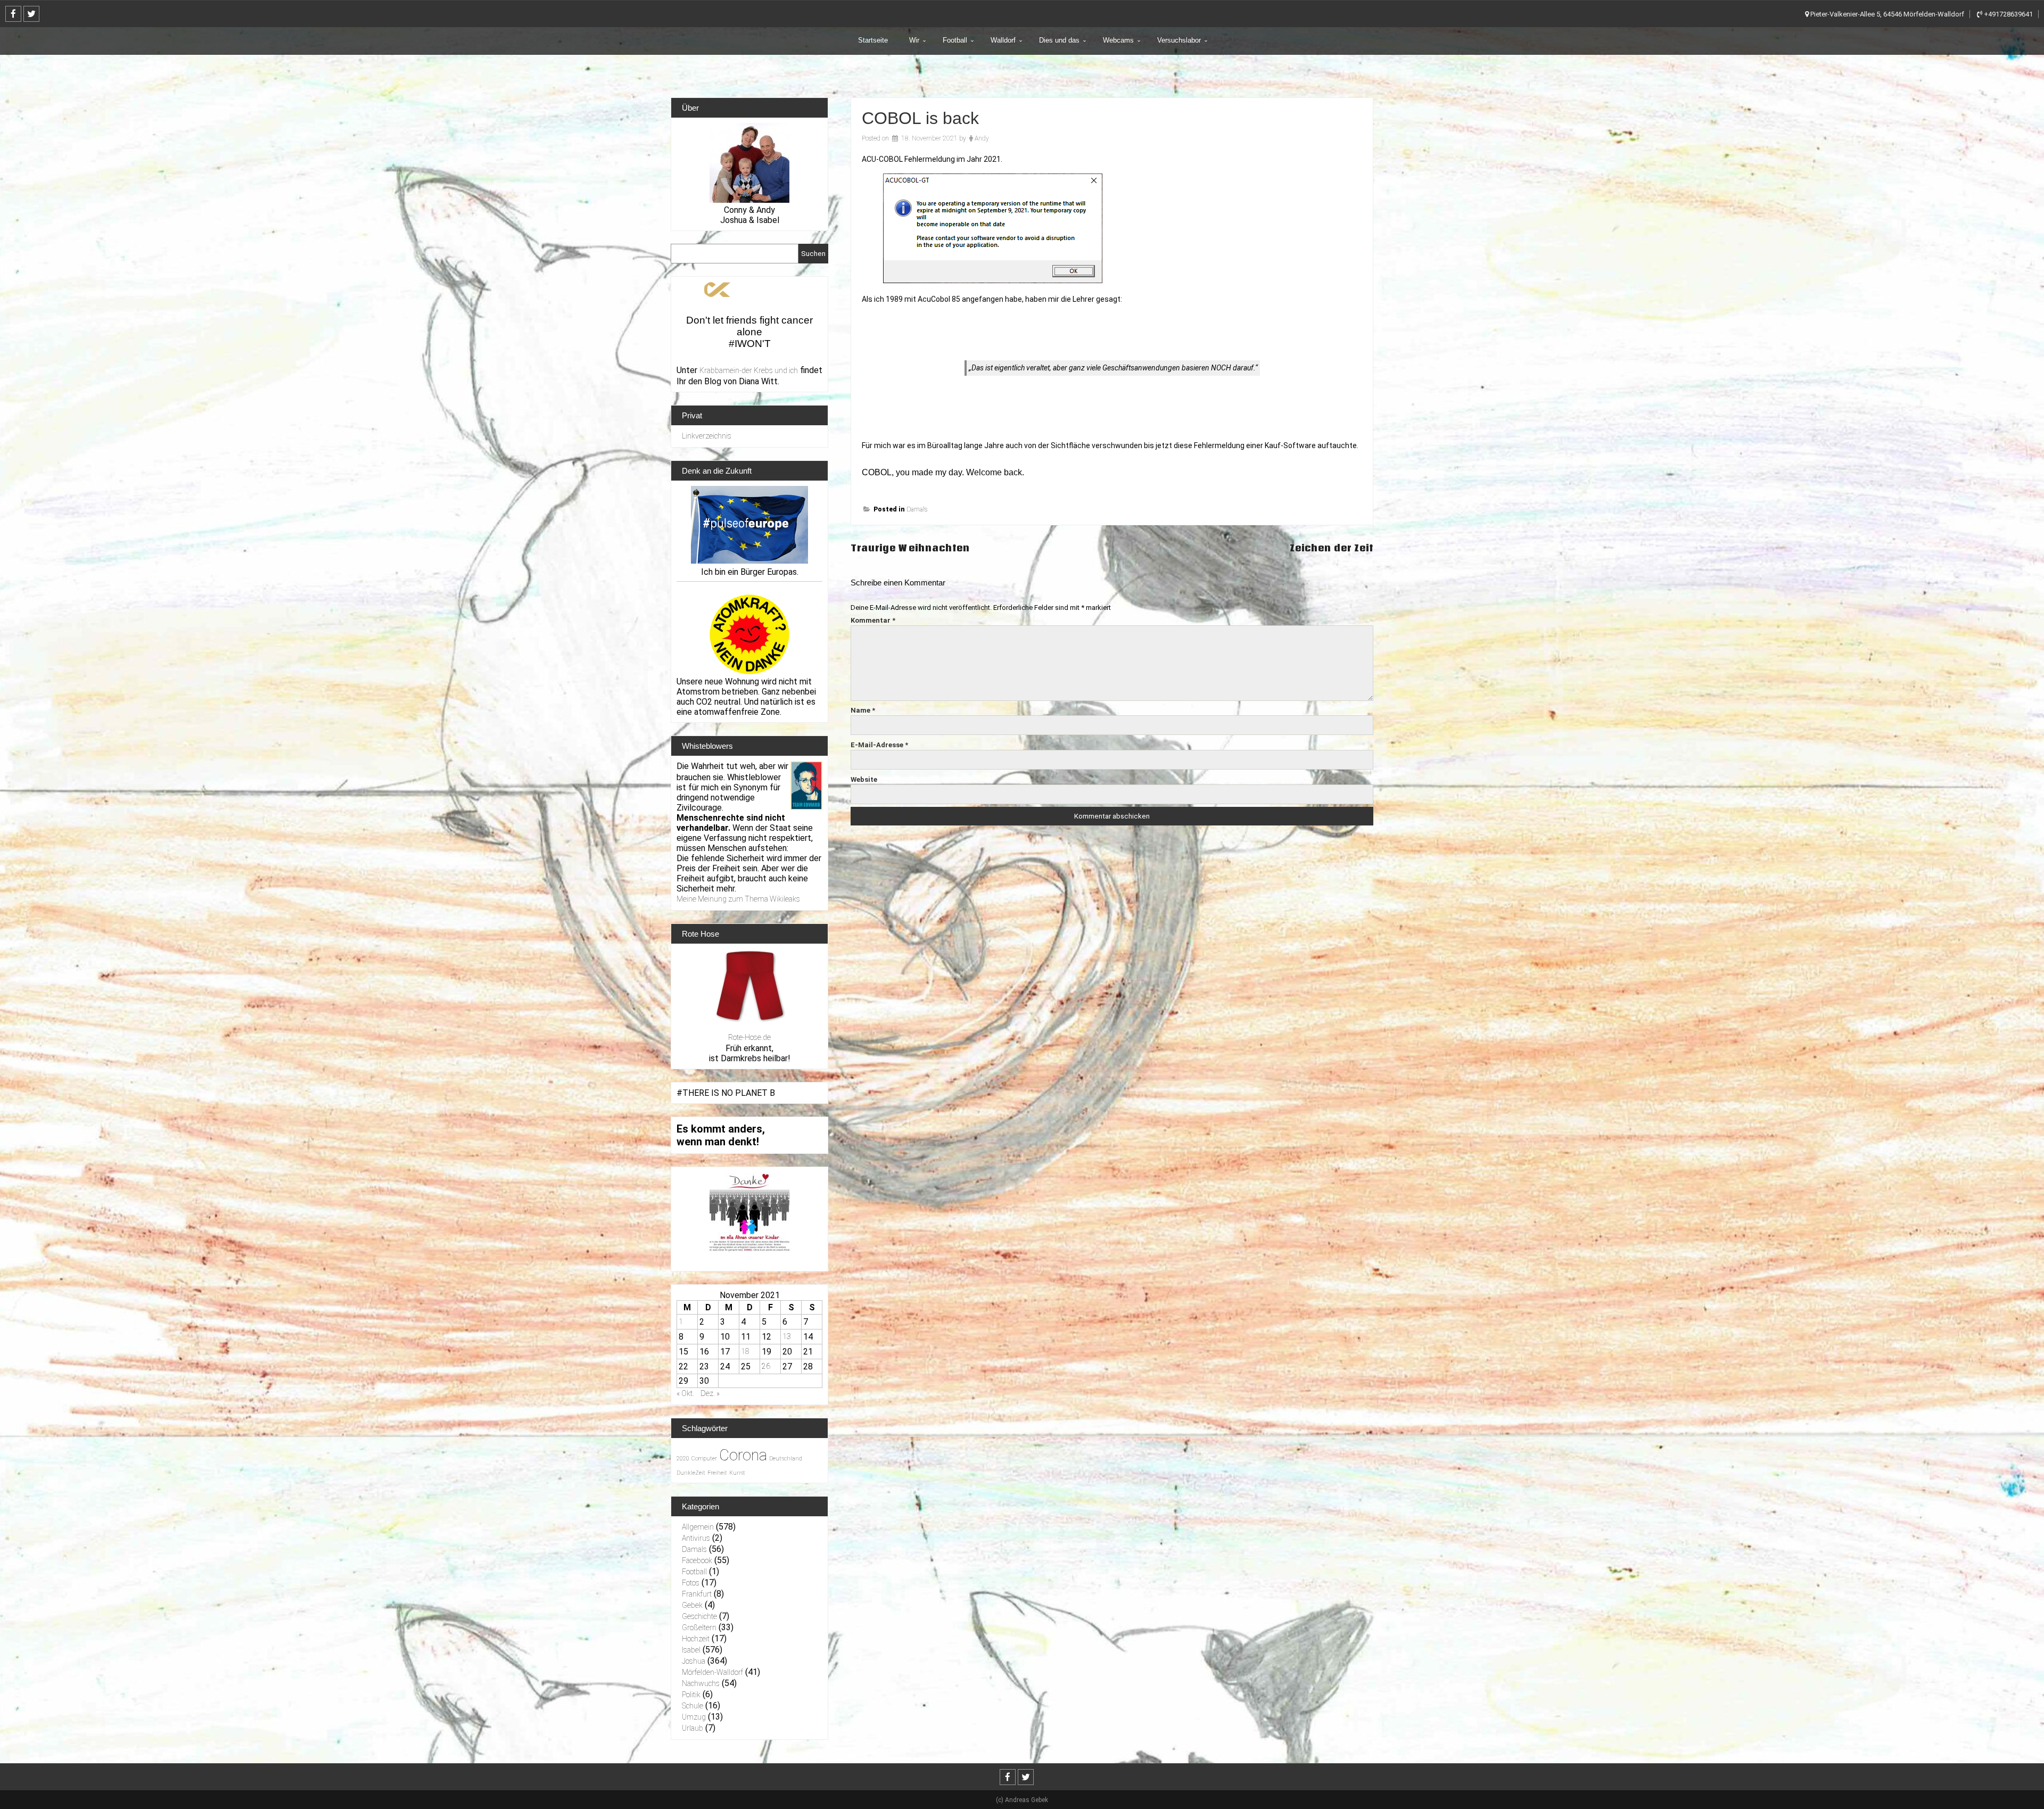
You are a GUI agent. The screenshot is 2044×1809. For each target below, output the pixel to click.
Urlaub (693, 1728)
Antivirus (696, 1538)
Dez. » (710, 1393)
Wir (914, 40)
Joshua (694, 1661)
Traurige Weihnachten (910, 548)
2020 (683, 1459)
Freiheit (717, 1473)
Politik (691, 1695)
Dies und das (1059, 40)
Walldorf (1003, 40)
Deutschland (786, 1459)
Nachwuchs (701, 1683)
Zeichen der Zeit (1332, 548)
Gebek (692, 1605)
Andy (982, 138)
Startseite (873, 40)
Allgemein (698, 1527)
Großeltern (699, 1628)
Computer (704, 1459)
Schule (693, 1706)
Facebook (697, 1560)
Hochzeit (696, 1639)
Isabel (691, 1650)
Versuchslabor (1179, 40)
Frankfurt (697, 1594)
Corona (743, 1455)
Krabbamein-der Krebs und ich (749, 370)
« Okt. (685, 1393)
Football (955, 40)
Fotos (691, 1583)
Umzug (694, 1717)
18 (745, 1351)
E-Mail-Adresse (879, 745)
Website (864, 779)
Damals (917, 509)
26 (766, 1366)
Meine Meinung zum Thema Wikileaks (738, 899)
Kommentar (873, 620)
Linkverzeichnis (707, 436)
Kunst (737, 1473)
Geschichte (699, 1616)
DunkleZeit (691, 1473)
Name (863, 710)
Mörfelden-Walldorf (712, 1672)
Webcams (1118, 40)
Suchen (813, 254)
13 (787, 1336)
